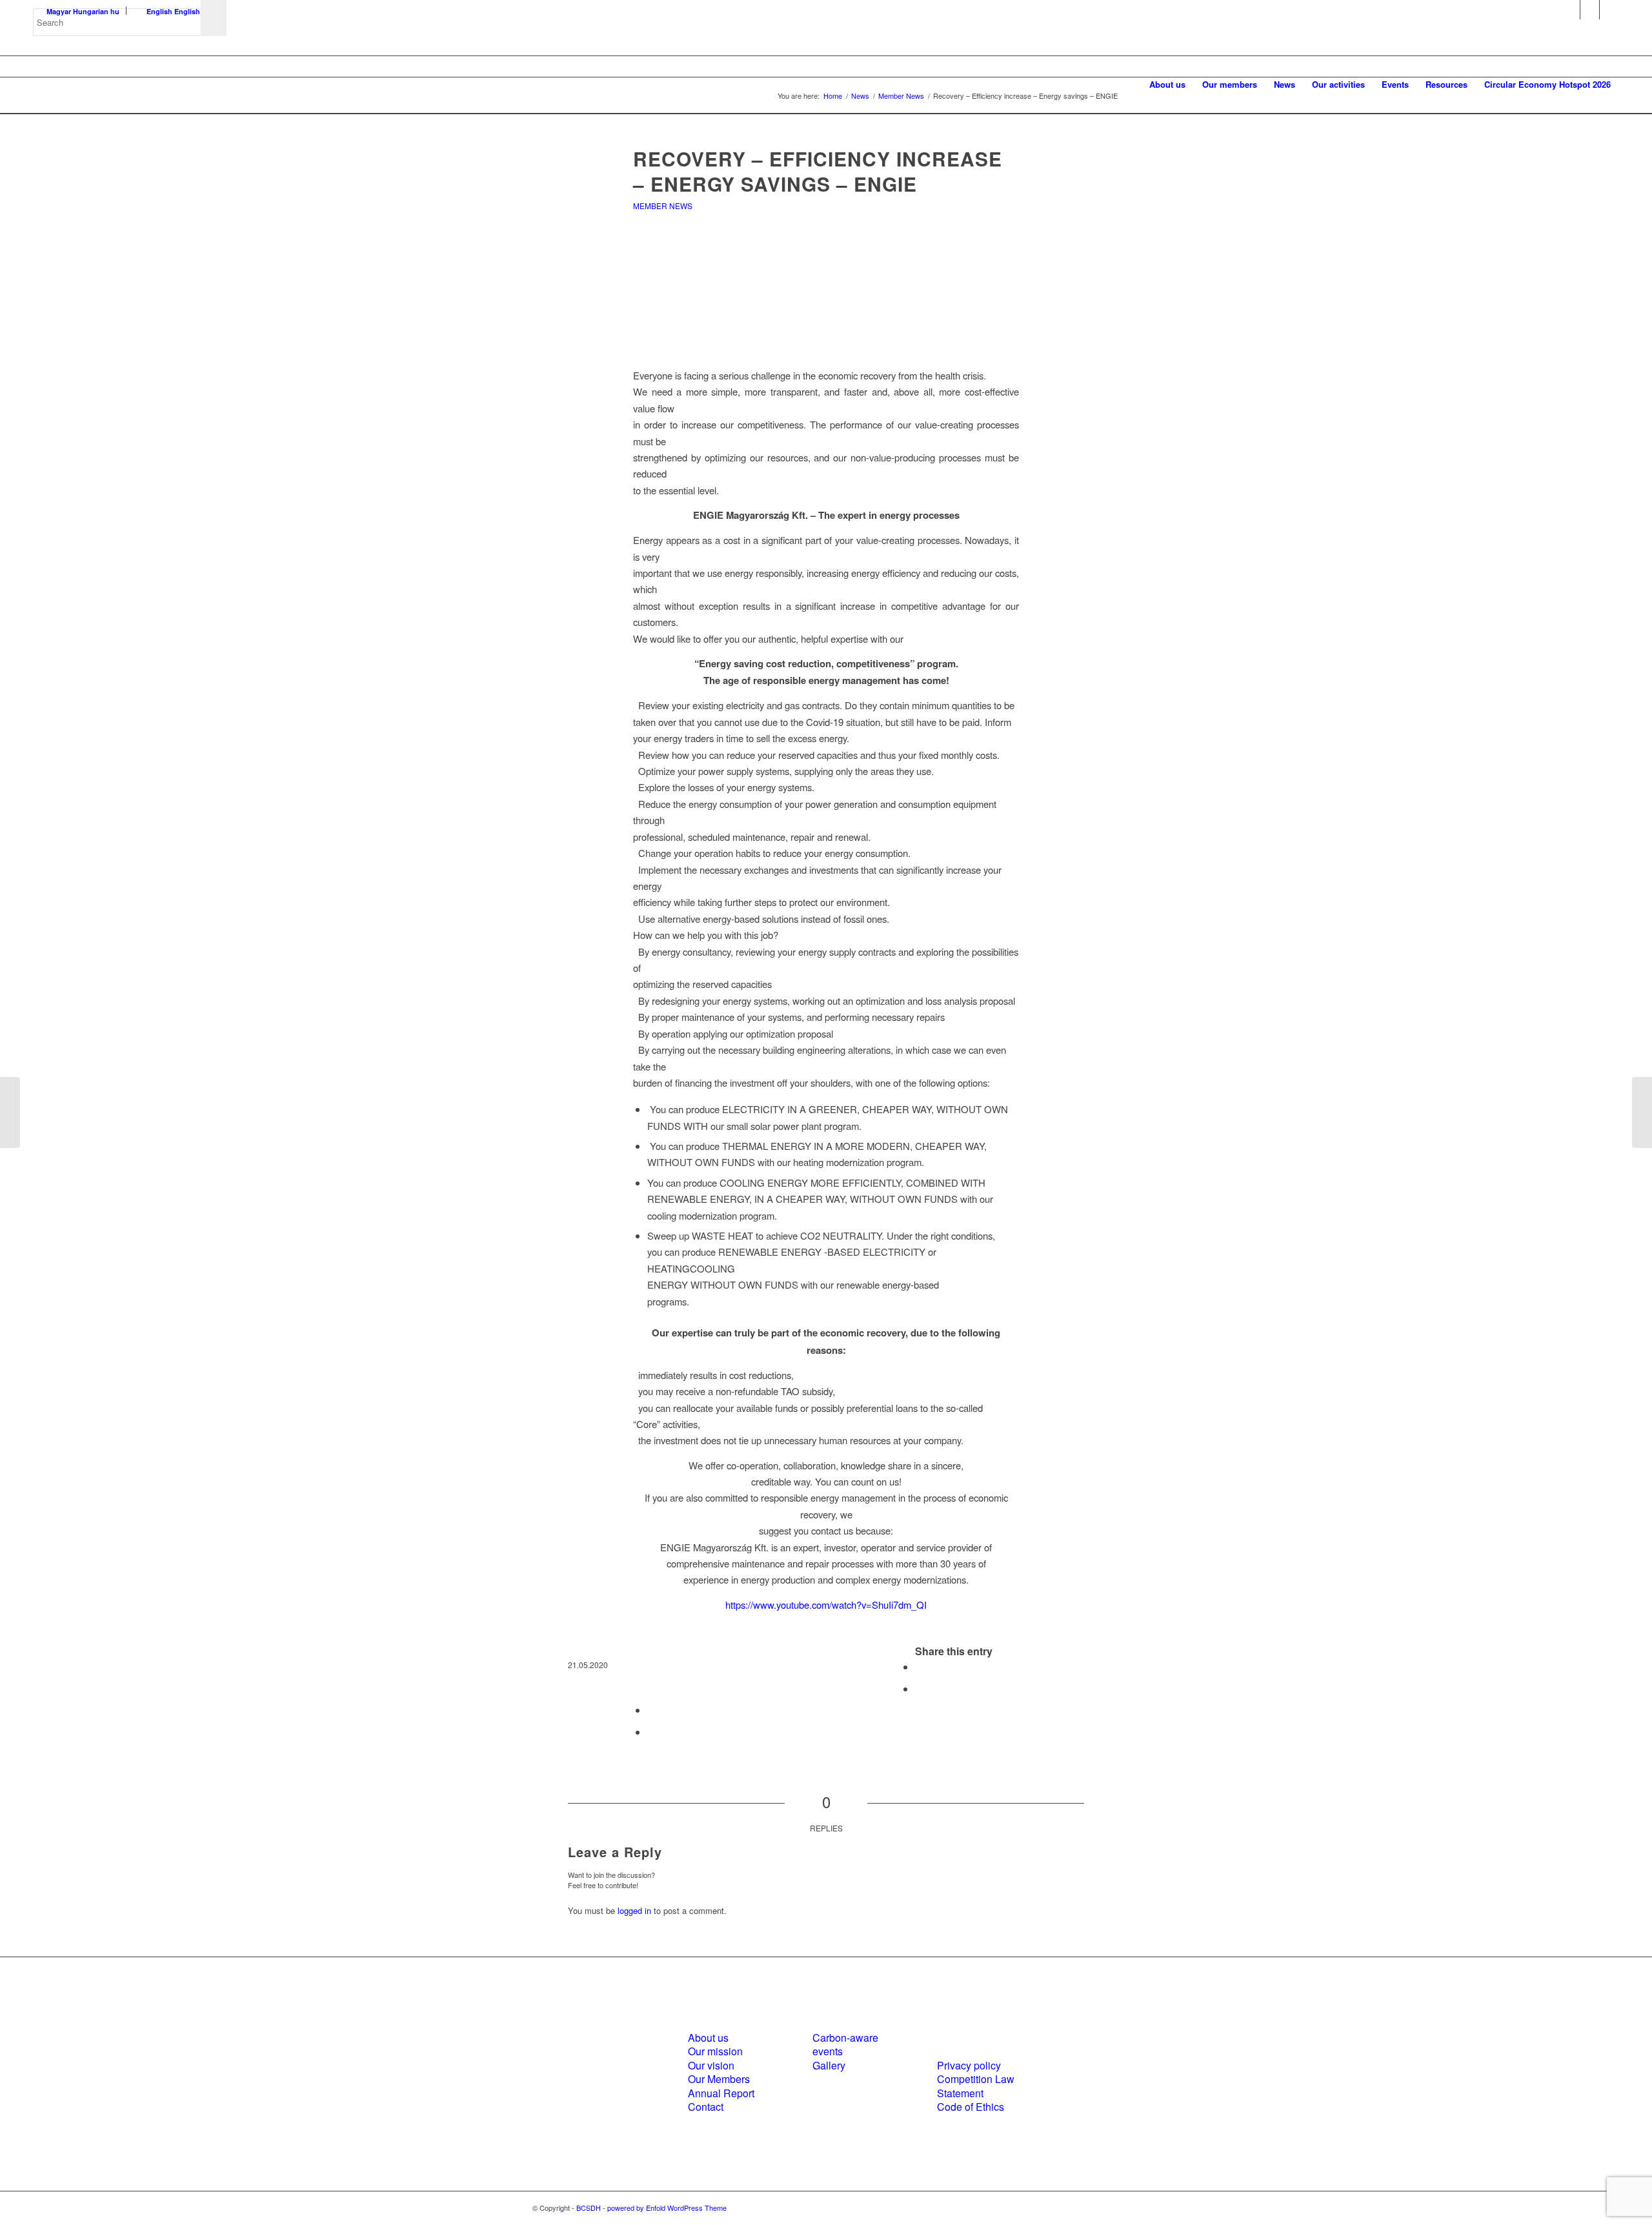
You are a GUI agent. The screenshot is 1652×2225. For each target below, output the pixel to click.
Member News (663, 206)
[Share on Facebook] (919, 1666)
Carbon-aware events (845, 2044)
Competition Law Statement (976, 2086)
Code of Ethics (971, 2107)
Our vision (711, 2065)
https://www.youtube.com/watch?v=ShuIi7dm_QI (826, 1605)
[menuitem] (1167, 85)
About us (708, 2038)
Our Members (719, 2079)
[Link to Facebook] (1570, 10)
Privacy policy (969, 2065)
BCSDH (589, 2208)
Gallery (829, 2065)
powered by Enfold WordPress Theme (667, 2208)
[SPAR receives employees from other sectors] (10, 1112)
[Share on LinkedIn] (651, 1710)
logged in (634, 1910)
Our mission (715, 2051)
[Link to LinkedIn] (1590, 10)
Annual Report (721, 2093)
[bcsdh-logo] (130, 85)
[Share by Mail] (651, 1732)
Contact (706, 2107)
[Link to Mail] (1609, 10)
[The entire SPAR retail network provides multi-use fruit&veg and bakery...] (1642, 1112)
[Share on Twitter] (919, 1688)
